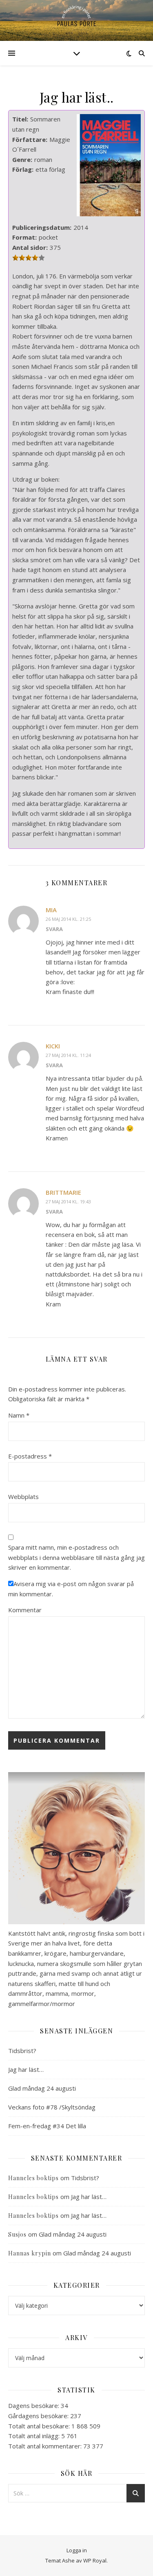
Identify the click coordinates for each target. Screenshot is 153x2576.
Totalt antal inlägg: (35, 2436)
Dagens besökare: (34, 2405)
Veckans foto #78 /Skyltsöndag (52, 2107)
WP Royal (95, 2560)
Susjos (17, 2234)
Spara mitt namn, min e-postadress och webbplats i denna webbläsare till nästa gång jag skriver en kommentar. (76, 1557)
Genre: (22, 159)
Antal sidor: (30, 247)
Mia (51, 910)
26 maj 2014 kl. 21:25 (68, 919)
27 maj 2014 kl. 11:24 (68, 1055)
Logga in (77, 2550)
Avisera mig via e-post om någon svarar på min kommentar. (71, 1589)
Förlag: (23, 169)
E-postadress (30, 1456)
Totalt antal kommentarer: (46, 2446)
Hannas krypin (30, 2253)
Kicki (53, 1046)
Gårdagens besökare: (39, 2416)
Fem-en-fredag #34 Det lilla (47, 2126)
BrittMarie (63, 1192)
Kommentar (25, 1610)
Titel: (20, 119)
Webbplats (23, 1497)
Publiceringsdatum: (42, 227)
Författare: (30, 139)
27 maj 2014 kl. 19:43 (68, 1202)
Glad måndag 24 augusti (42, 2088)
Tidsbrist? (22, 2051)
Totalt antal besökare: (40, 2426)
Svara (54, 929)
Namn (19, 1415)
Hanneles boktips (33, 2178)
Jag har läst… (26, 2069)
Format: (24, 237)
